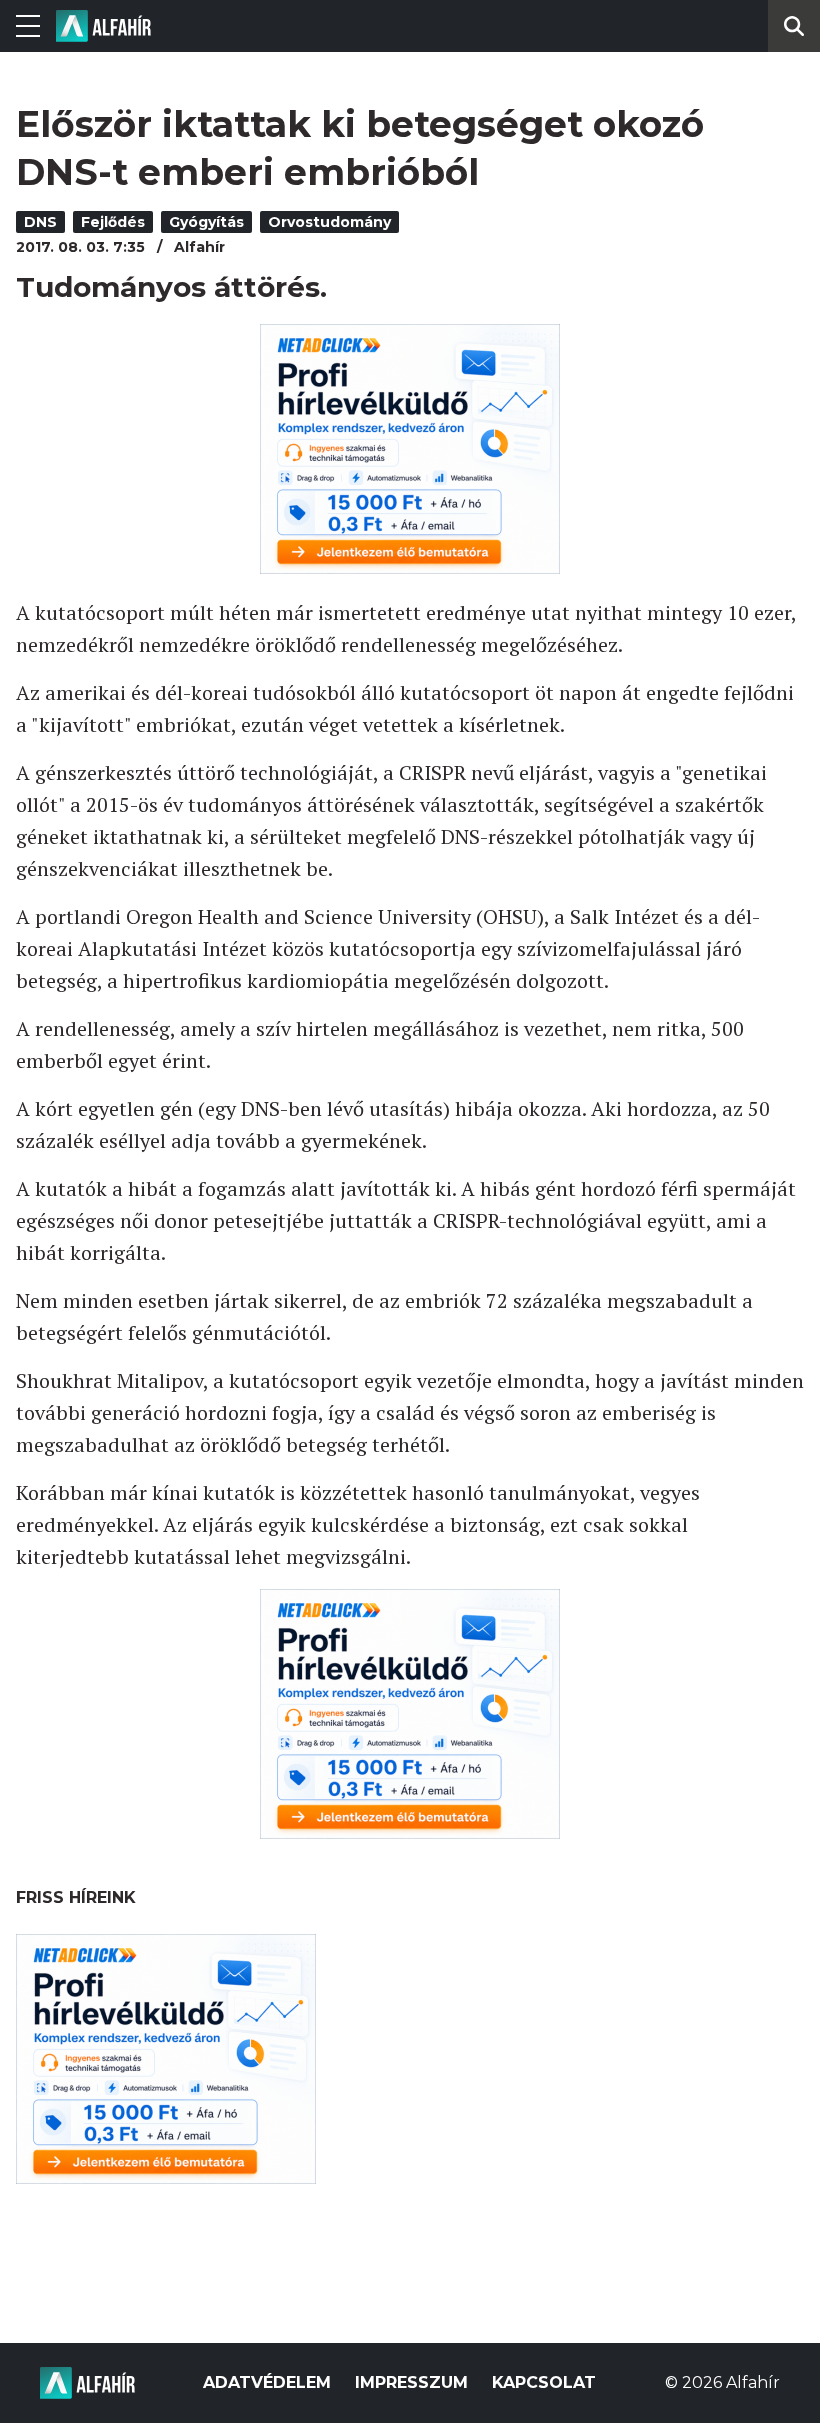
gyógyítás (206, 222)
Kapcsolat (544, 2382)
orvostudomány (329, 222)
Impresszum (411, 2382)
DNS (40, 222)
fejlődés (113, 222)
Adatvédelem (267, 2382)
